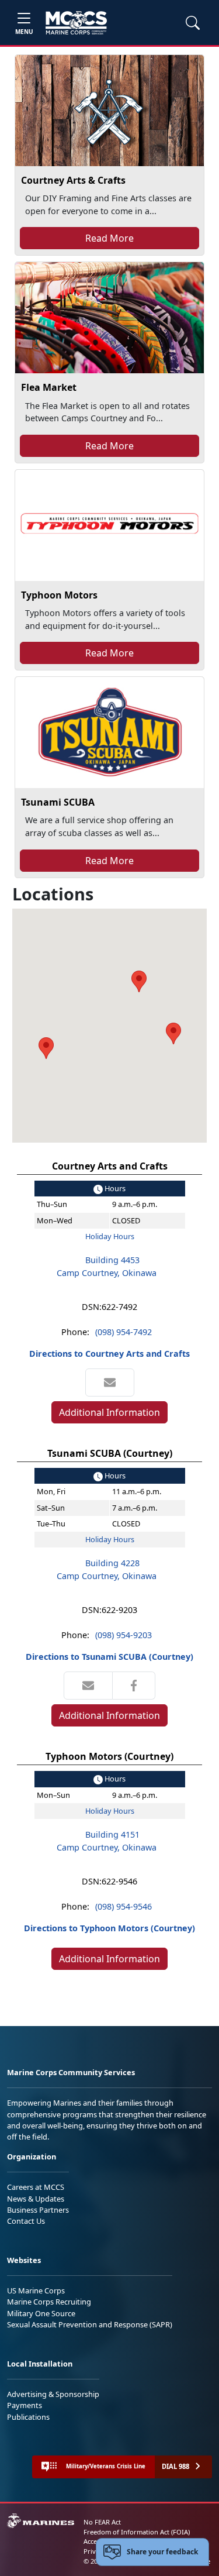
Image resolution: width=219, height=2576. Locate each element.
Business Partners (38, 2210)
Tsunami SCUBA (58, 802)
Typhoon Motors (59, 595)
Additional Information (109, 1412)
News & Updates (36, 2199)
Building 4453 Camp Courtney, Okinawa (107, 1266)
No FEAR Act (102, 2522)
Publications (28, 2417)
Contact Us (26, 2221)
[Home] (76, 23)
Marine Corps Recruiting (49, 2302)
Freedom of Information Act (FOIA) (137, 2532)
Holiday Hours (110, 1236)
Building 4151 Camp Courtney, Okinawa (107, 1841)
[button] (173, 1034)
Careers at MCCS (36, 2187)
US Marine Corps (36, 2290)
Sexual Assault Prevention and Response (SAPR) (90, 2324)
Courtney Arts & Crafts (73, 180)
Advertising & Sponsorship (53, 2394)
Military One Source (41, 2313)
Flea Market (49, 387)
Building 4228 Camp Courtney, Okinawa (107, 1569)
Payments (25, 2405)
